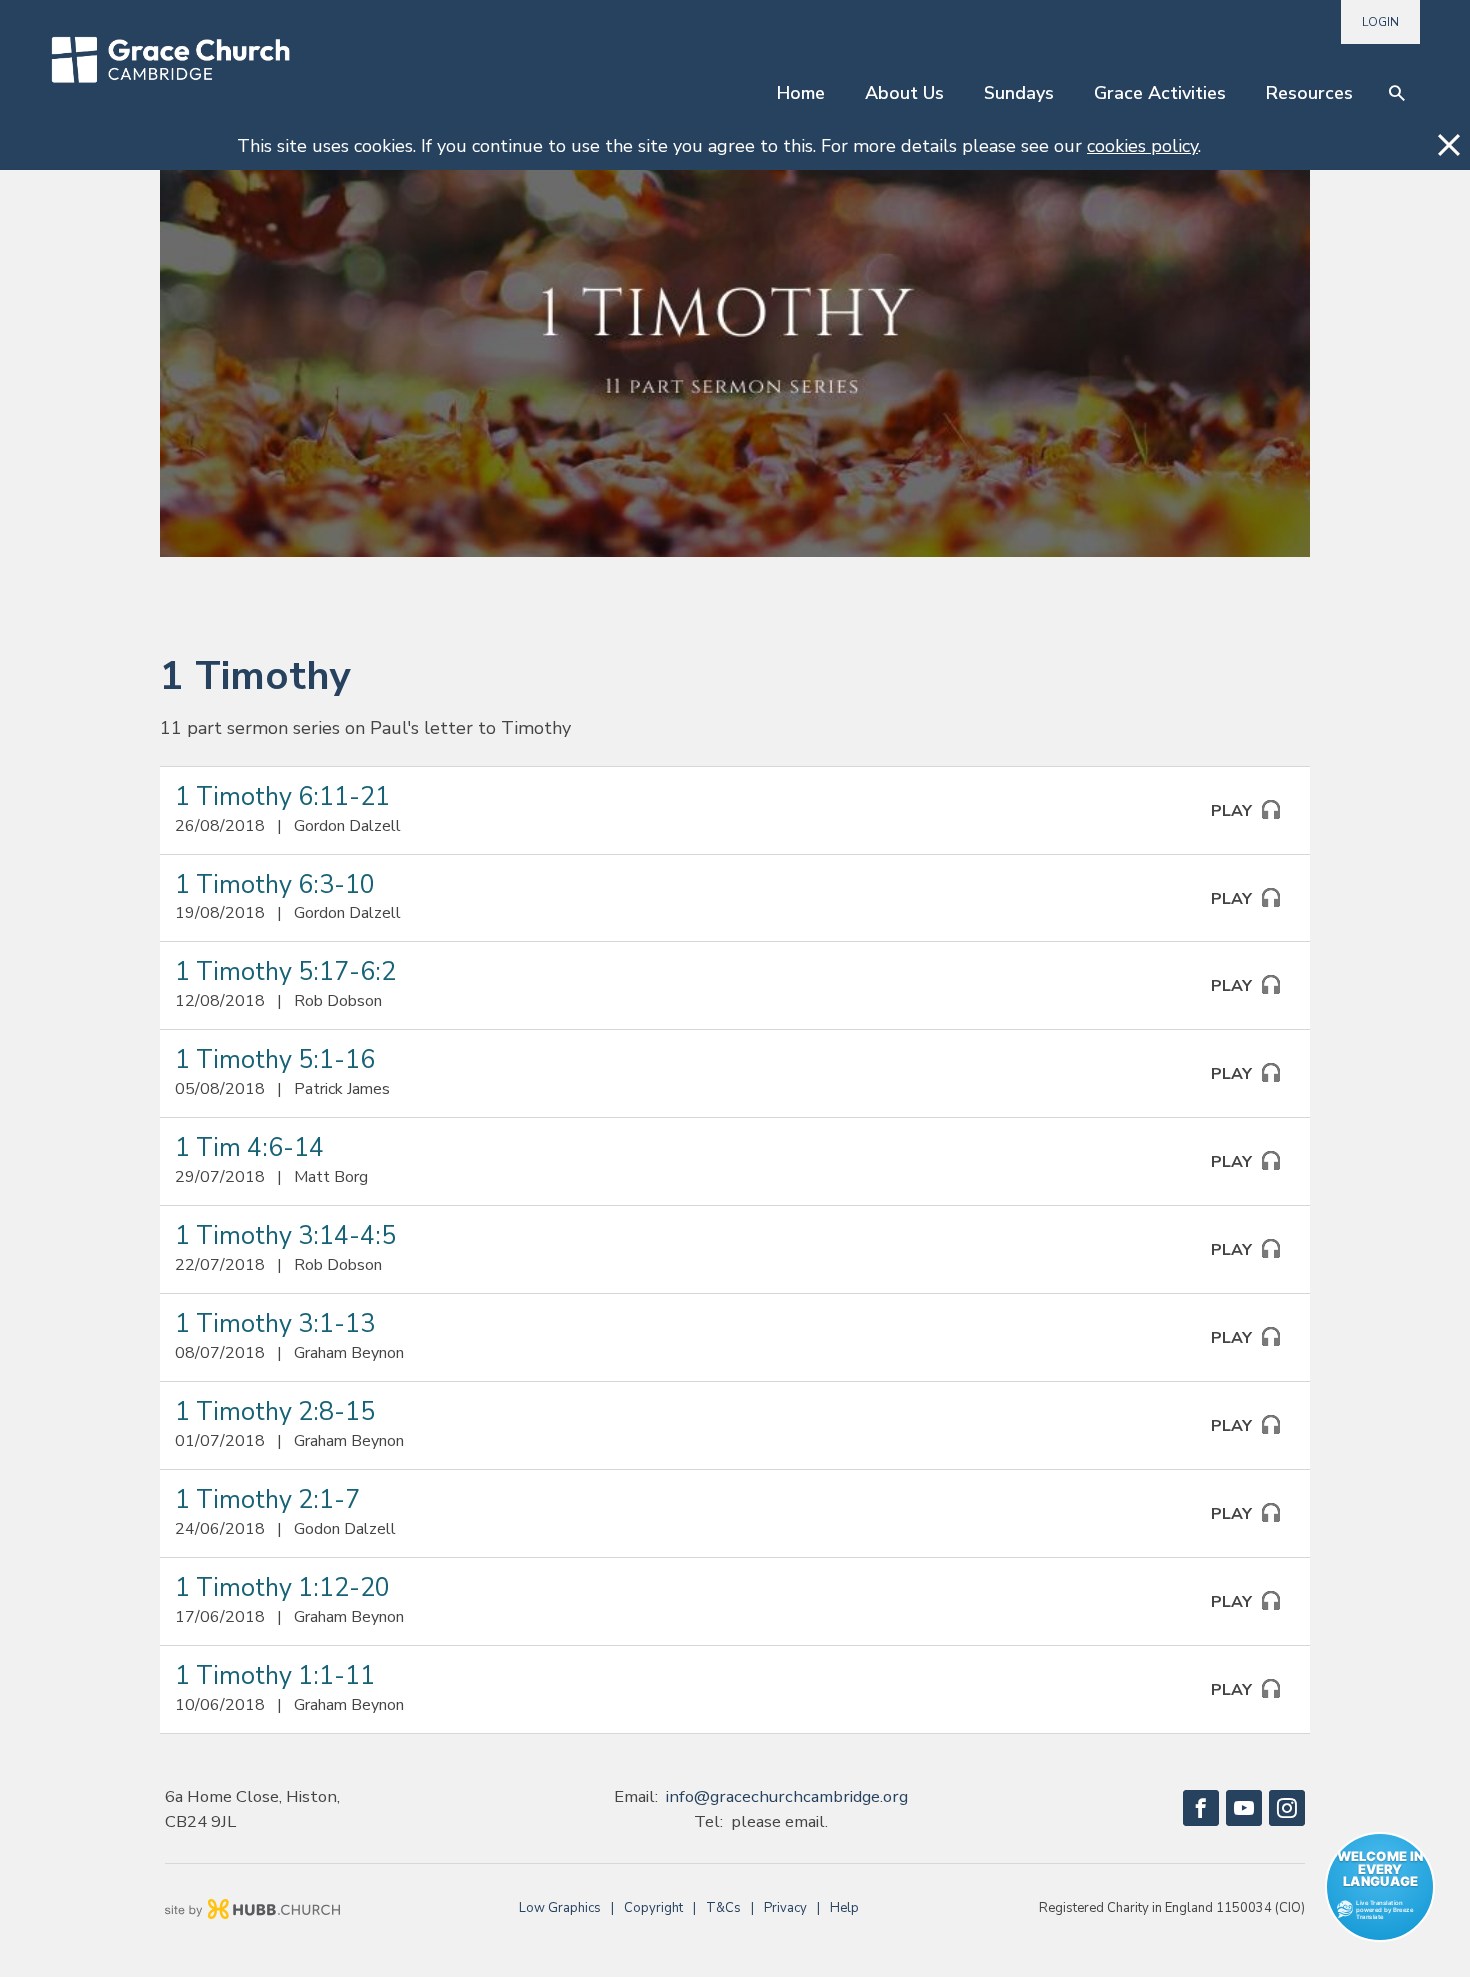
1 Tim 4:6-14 (249, 1148)
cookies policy (1142, 146)
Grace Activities (1160, 93)
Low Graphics (560, 1908)
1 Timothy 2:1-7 (267, 1500)
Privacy (785, 1908)
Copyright (653, 1908)
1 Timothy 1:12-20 (282, 1588)
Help (844, 1908)
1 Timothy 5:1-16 (275, 1060)
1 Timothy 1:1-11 (275, 1676)
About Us (904, 93)
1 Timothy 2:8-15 (275, 1412)
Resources (1309, 93)
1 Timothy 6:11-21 (282, 797)
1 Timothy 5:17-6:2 (285, 972)
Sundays (1019, 93)
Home (801, 93)
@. (787, 1796)
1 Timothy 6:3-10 (275, 885)
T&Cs (723, 1908)
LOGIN (1380, 22)
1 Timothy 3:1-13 (275, 1324)
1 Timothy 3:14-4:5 (285, 1236)
